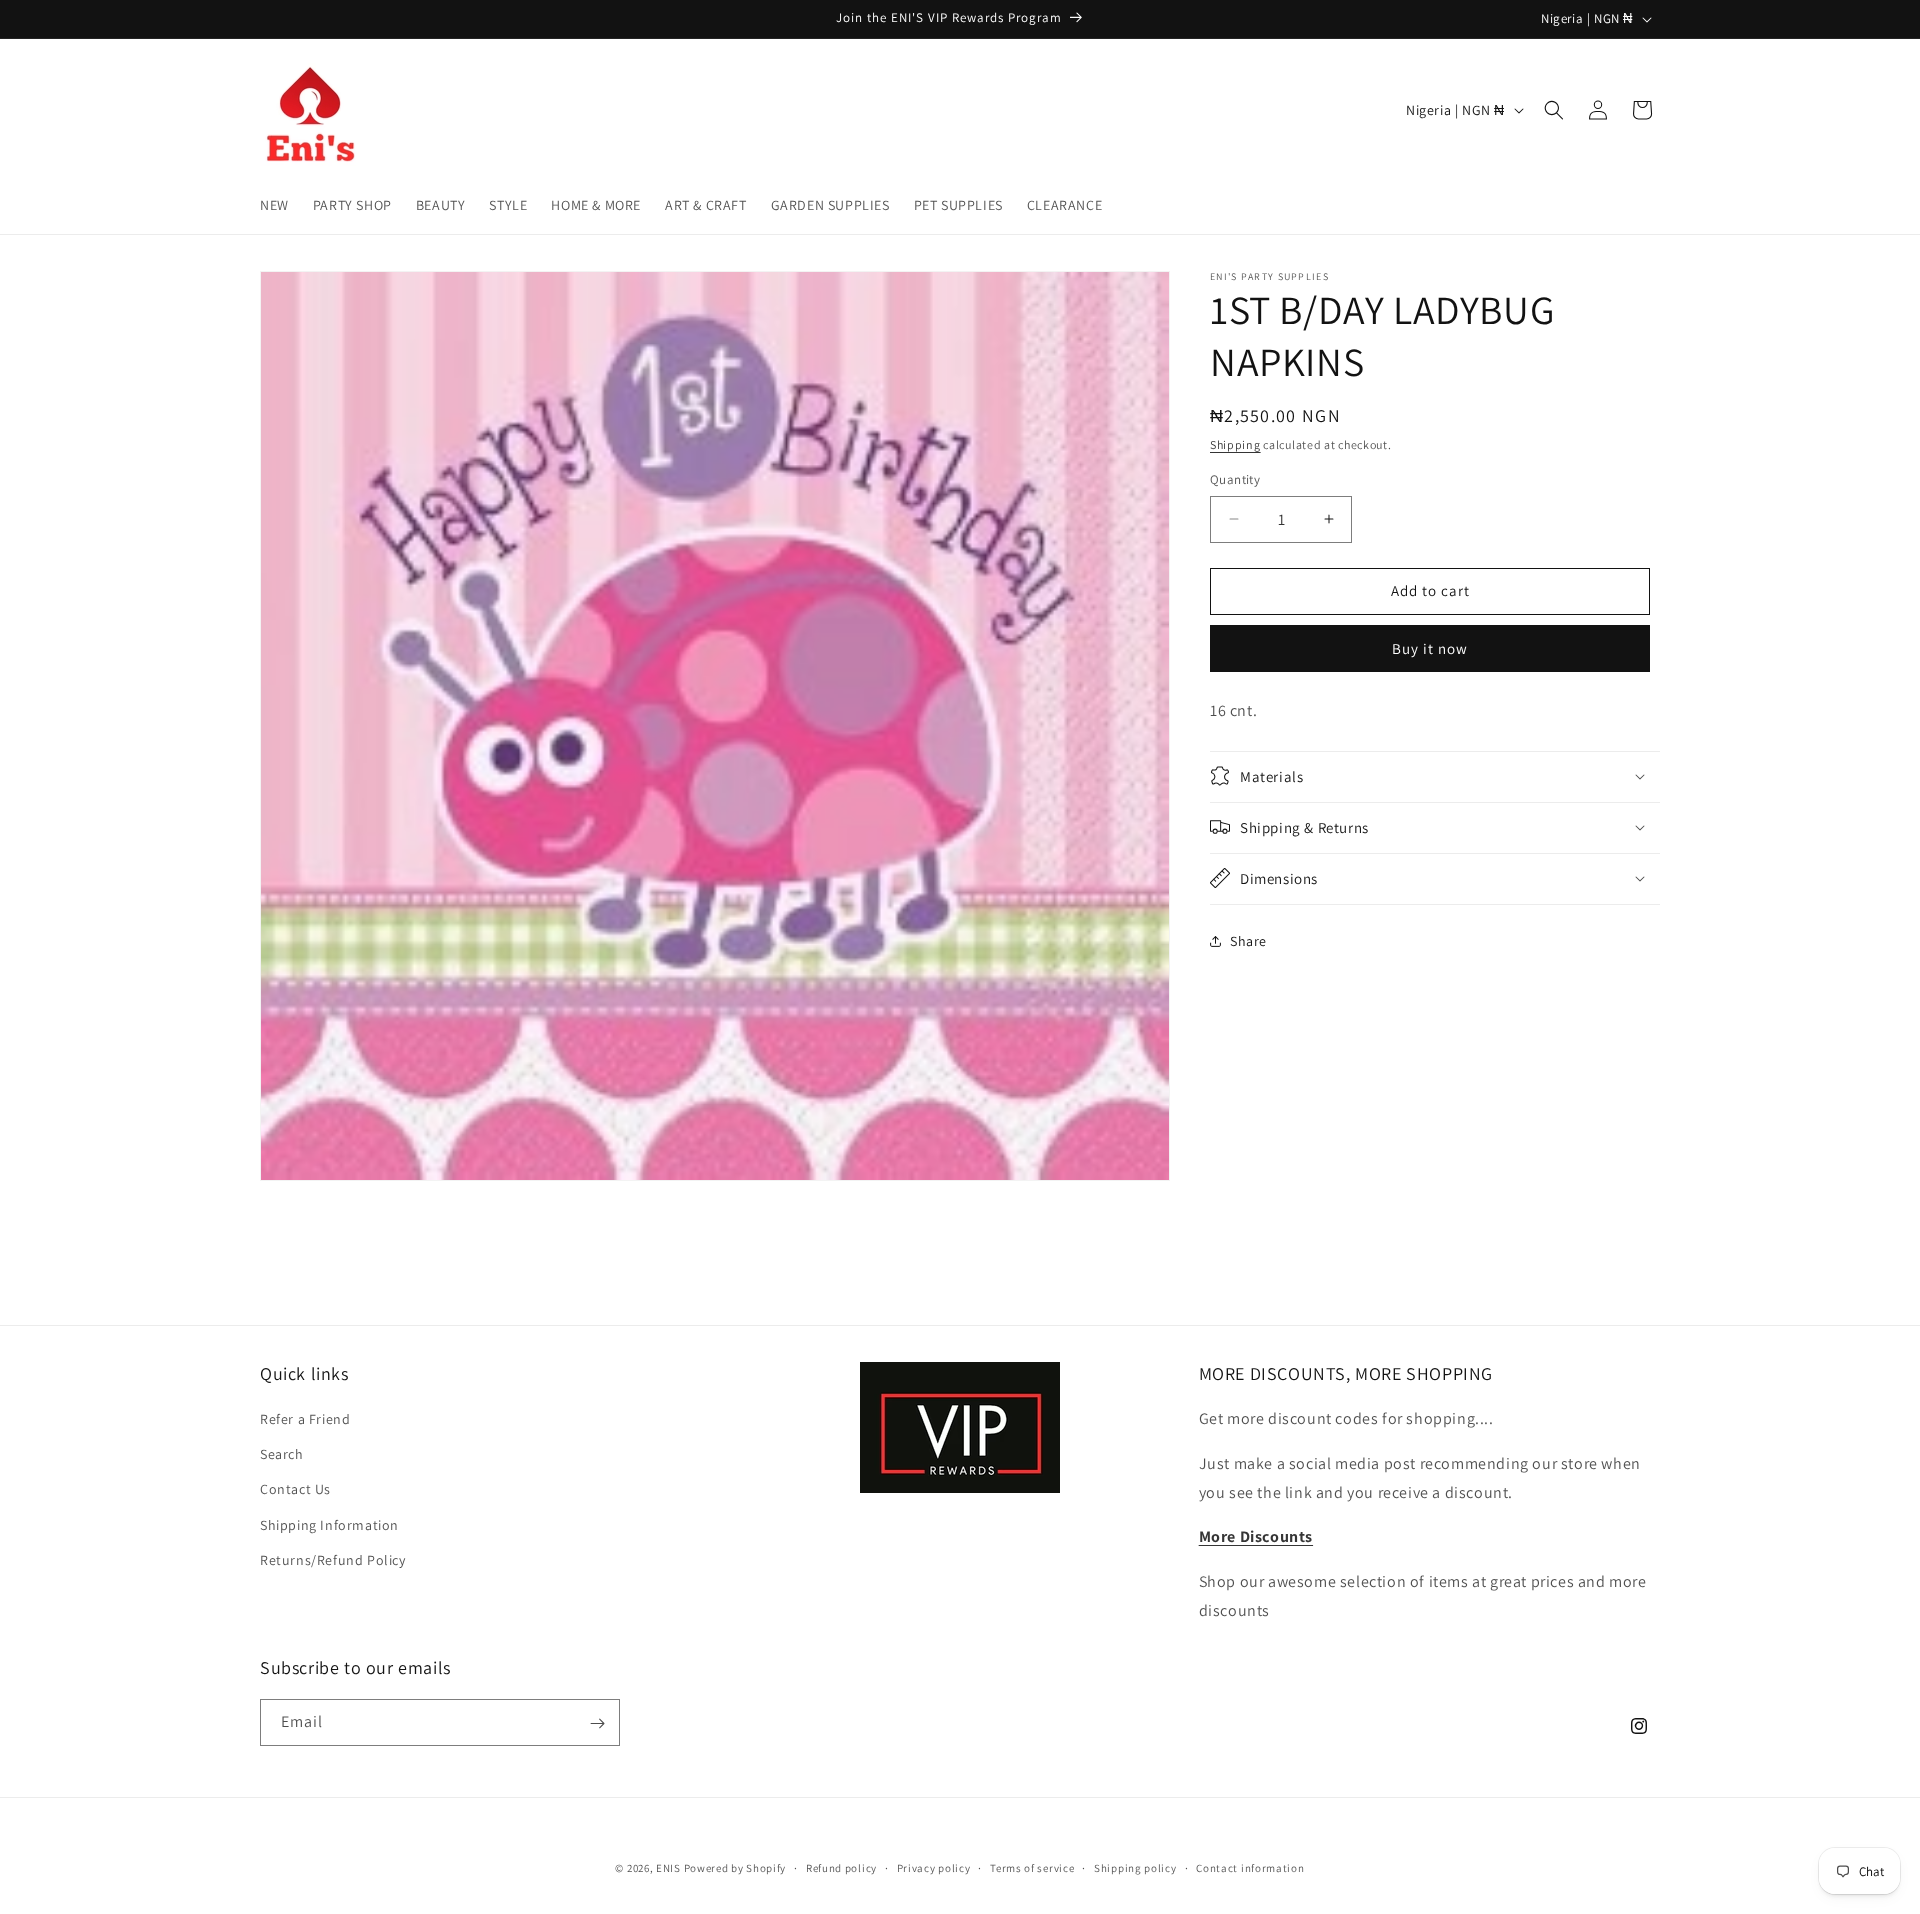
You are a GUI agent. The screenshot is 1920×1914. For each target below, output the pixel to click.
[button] (1554, 110)
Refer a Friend (305, 1419)
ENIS (668, 1868)
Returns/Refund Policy (333, 1560)
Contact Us (295, 1490)
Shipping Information (329, 1525)
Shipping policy (1135, 1867)
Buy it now (1430, 648)
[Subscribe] (597, 1723)
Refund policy (841, 1867)
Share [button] (1248, 941)
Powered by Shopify (735, 1868)
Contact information (1250, 1867)
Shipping (1235, 444)
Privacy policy (934, 1867)
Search (282, 1455)
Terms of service (1032, 1867)
